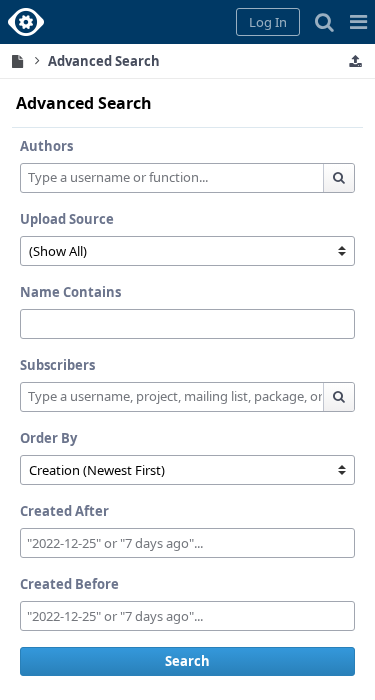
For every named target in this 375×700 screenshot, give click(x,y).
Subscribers (57, 365)
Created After (64, 511)
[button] (358, 22)
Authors (46, 146)
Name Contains (70, 292)
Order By (48, 438)
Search (187, 661)
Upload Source (67, 219)
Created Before (69, 584)
